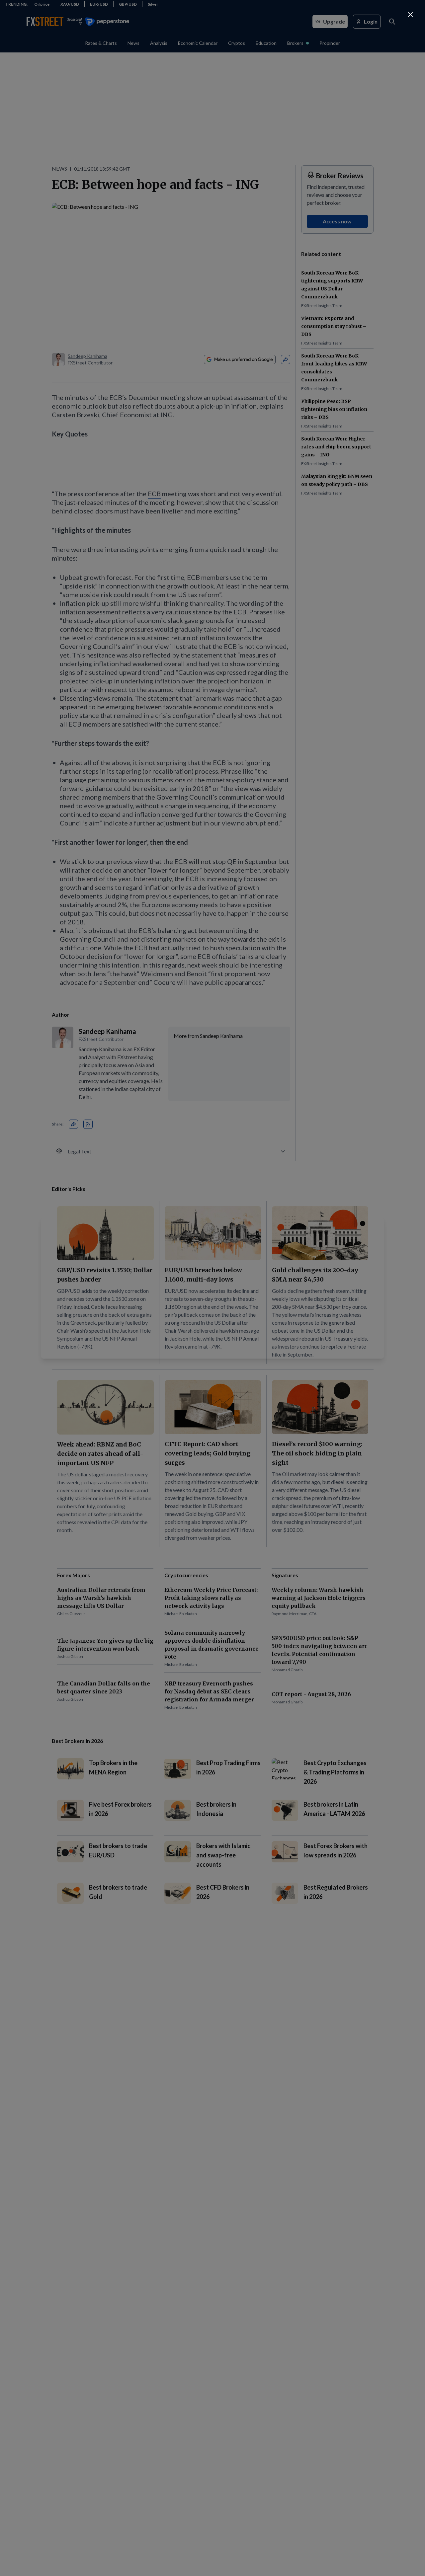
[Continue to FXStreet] (410, 15)
